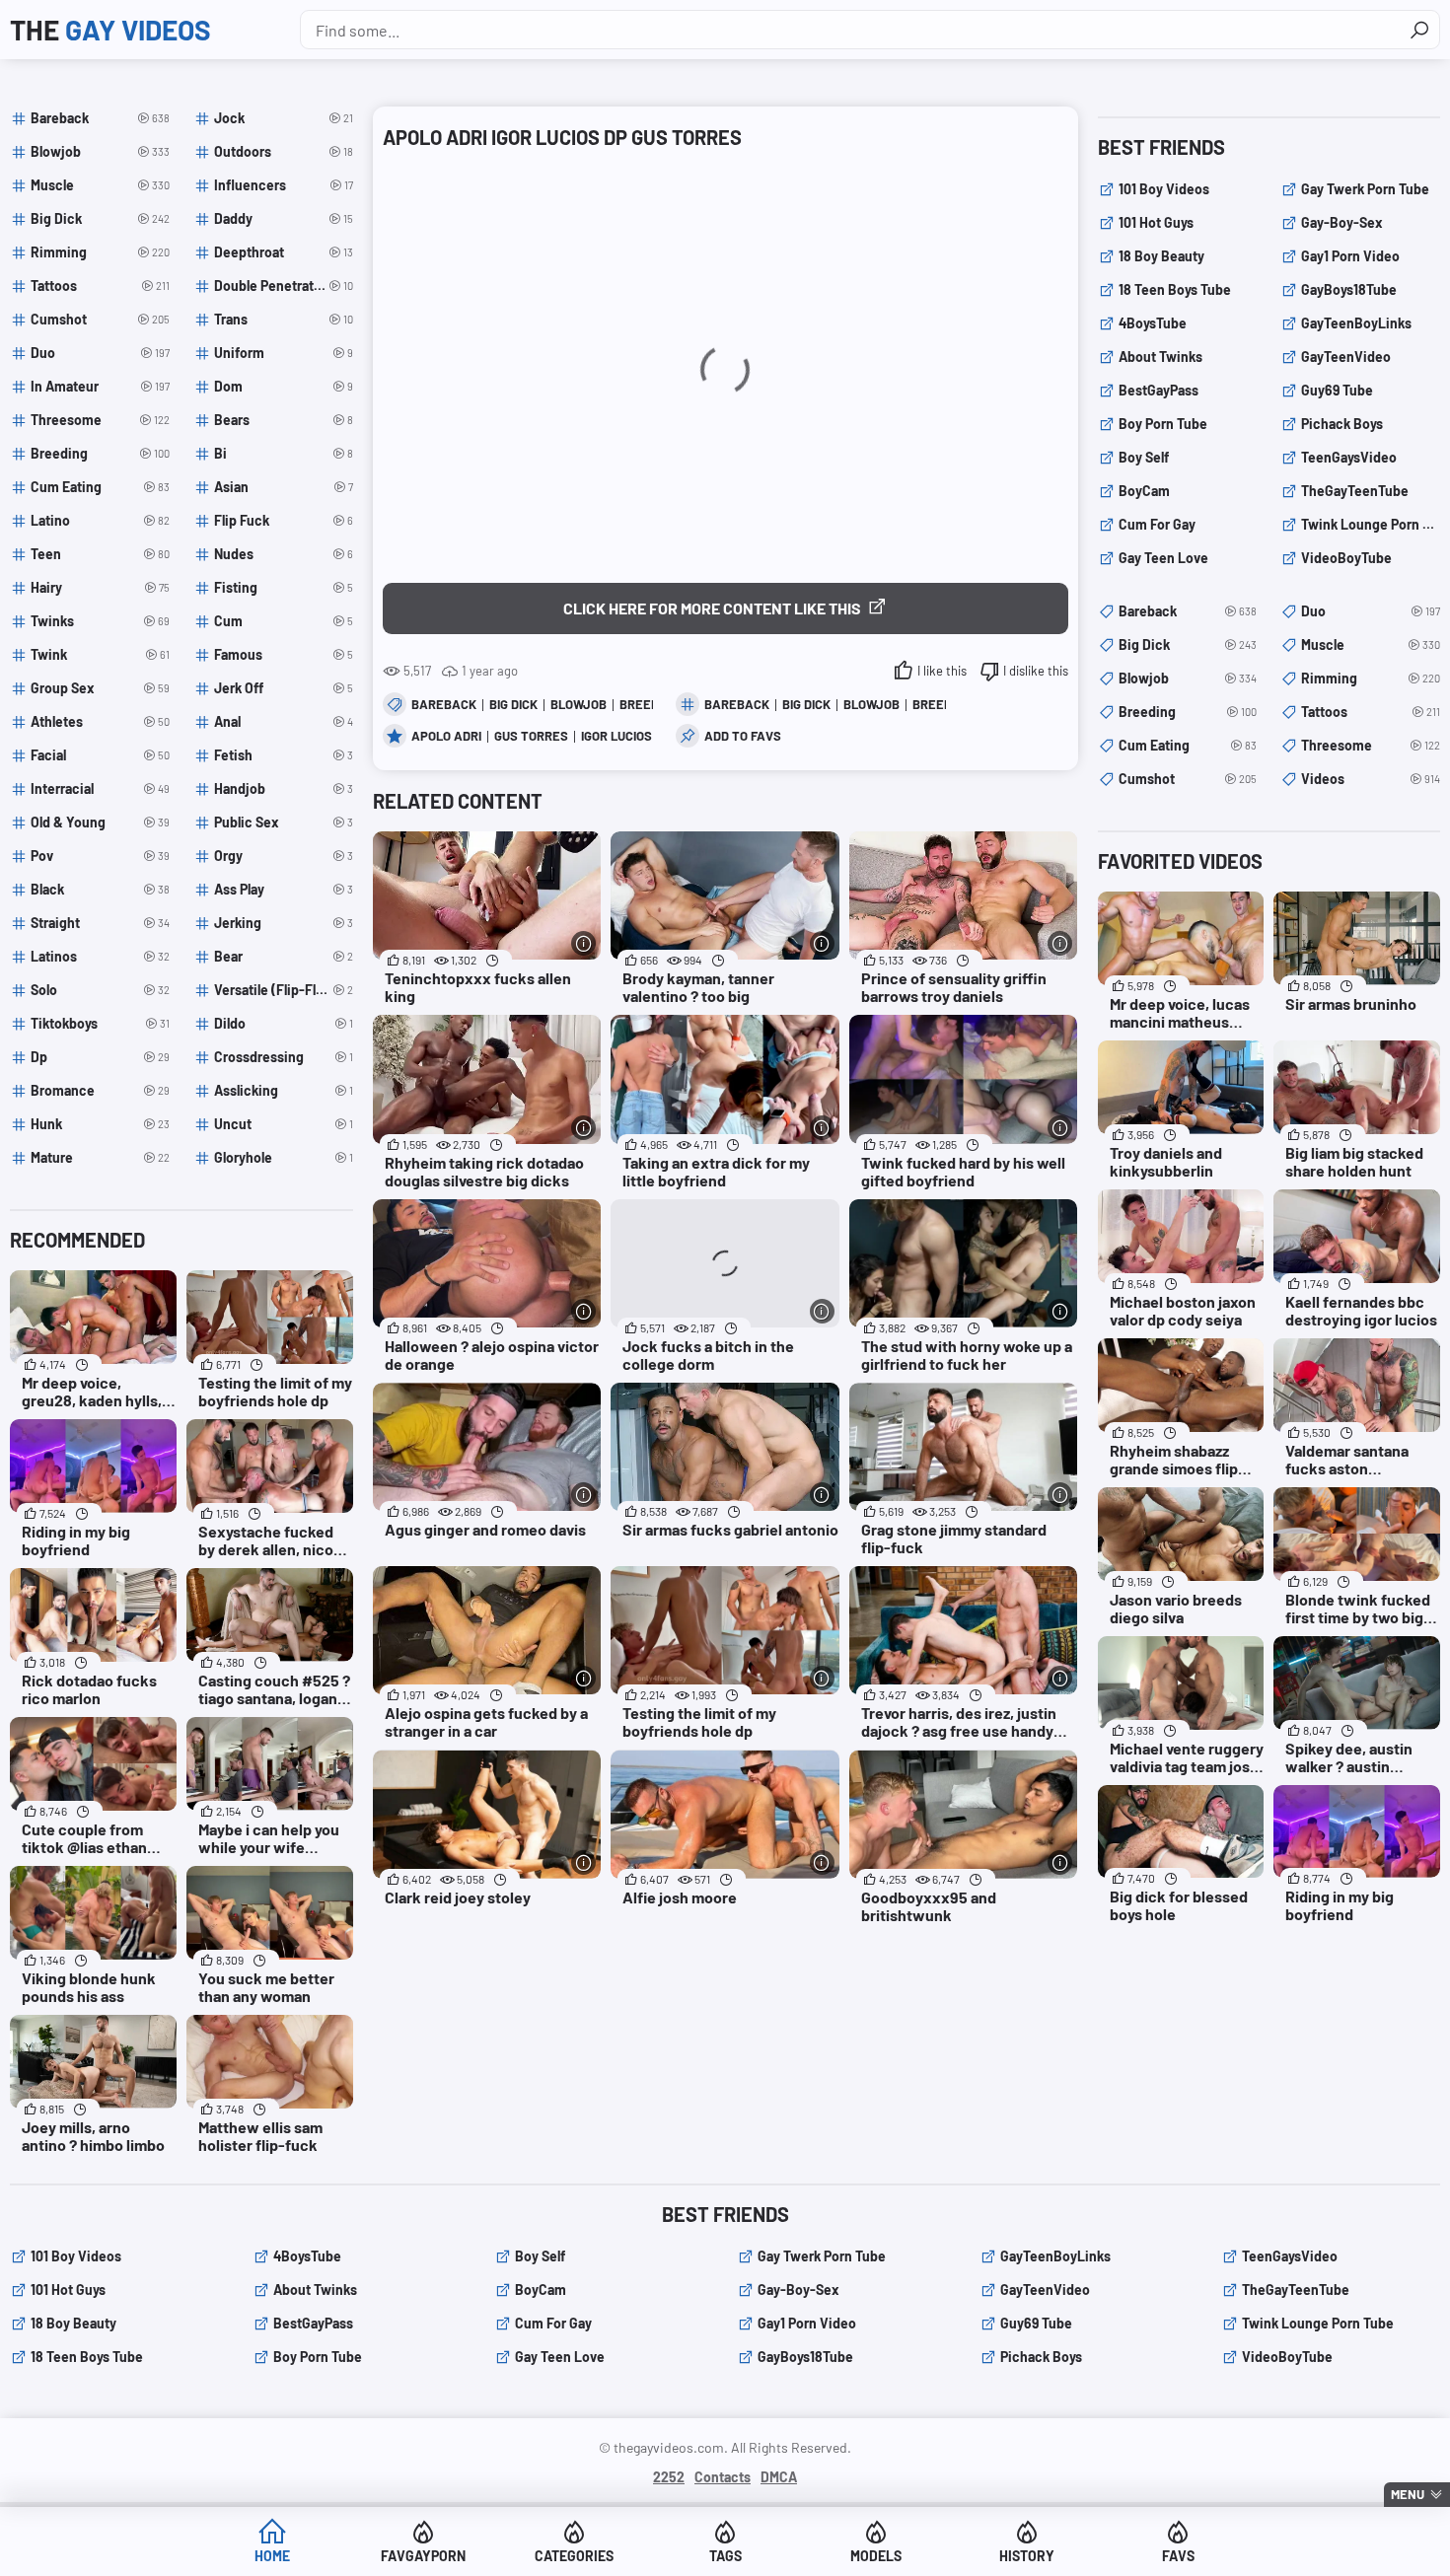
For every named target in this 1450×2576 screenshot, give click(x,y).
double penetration (284, 286)
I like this (942, 671)
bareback (737, 704)
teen (100, 554)
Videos (1371, 779)
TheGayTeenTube (1355, 491)
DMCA (779, 2477)
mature (100, 1157)
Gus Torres (531, 736)
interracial (100, 788)
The (110, 30)
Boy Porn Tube (1163, 424)
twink (100, 654)
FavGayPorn (423, 2556)
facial (100, 755)
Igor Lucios (616, 736)
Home (272, 2556)
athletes (100, 721)
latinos (100, 956)
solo (100, 990)
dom (284, 386)
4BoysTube (1153, 323)
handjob (284, 788)
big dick (806, 704)
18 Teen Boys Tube (1175, 289)
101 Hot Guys (1156, 222)
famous (284, 654)
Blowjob (579, 704)
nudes (284, 554)
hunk (100, 1124)
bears (284, 420)
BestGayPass (1159, 390)
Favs (1178, 2556)
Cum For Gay (1157, 524)
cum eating (100, 487)
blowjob (871, 704)
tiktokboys (100, 1023)
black (100, 889)
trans (284, 319)
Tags (725, 2556)
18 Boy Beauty (1161, 256)
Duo (1371, 611)
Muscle (1371, 644)
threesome (100, 420)
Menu (1408, 2494)
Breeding (1188, 712)
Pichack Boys (1342, 424)
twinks (100, 621)
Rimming (1371, 678)
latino (100, 520)
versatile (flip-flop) (284, 990)
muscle (100, 185)
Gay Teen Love (1163, 558)
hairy (100, 587)
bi (284, 453)
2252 (669, 2477)
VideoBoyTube (1346, 558)
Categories (574, 2556)
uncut (284, 1124)
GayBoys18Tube (1349, 289)
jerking (284, 923)
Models (876, 2556)
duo (100, 353)
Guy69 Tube (1337, 390)
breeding (100, 453)
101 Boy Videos (1164, 189)
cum (284, 621)
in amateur (100, 386)
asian (284, 487)
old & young (100, 822)
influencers (284, 185)
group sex (100, 688)
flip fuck (284, 520)
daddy (284, 218)
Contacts (723, 2477)
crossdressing (284, 1057)
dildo (284, 1023)
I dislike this (1036, 671)
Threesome (1371, 745)
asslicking (284, 1090)
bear (284, 956)
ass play (284, 889)
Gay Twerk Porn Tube (1365, 189)
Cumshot (1188, 779)
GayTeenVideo (1346, 357)
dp (100, 1057)
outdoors (284, 151)
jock (284, 118)
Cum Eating (1188, 745)
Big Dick (513, 704)
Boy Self (1144, 457)
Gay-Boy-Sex (1342, 222)
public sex (284, 822)
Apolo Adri (446, 736)
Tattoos (1371, 712)
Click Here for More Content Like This (712, 608)
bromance (100, 1090)
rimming (100, 252)
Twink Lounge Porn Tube (1371, 524)
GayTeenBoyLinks (1356, 323)
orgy (284, 856)
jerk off (284, 688)
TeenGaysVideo (1349, 457)
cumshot (100, 319)
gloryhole (284, 1157)
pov (100, 856)
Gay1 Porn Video (1350, 256)
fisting (284, 587)
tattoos (100, 286)
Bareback (444, 704)
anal (284, 721)
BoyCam (1144, 491)
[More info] (583, 943)
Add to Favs (743, 736)
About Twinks (1160, 357)
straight (100, 923)
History (1027, 2556)
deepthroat (284, 252)
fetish (284, 755)
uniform (284, 353)
